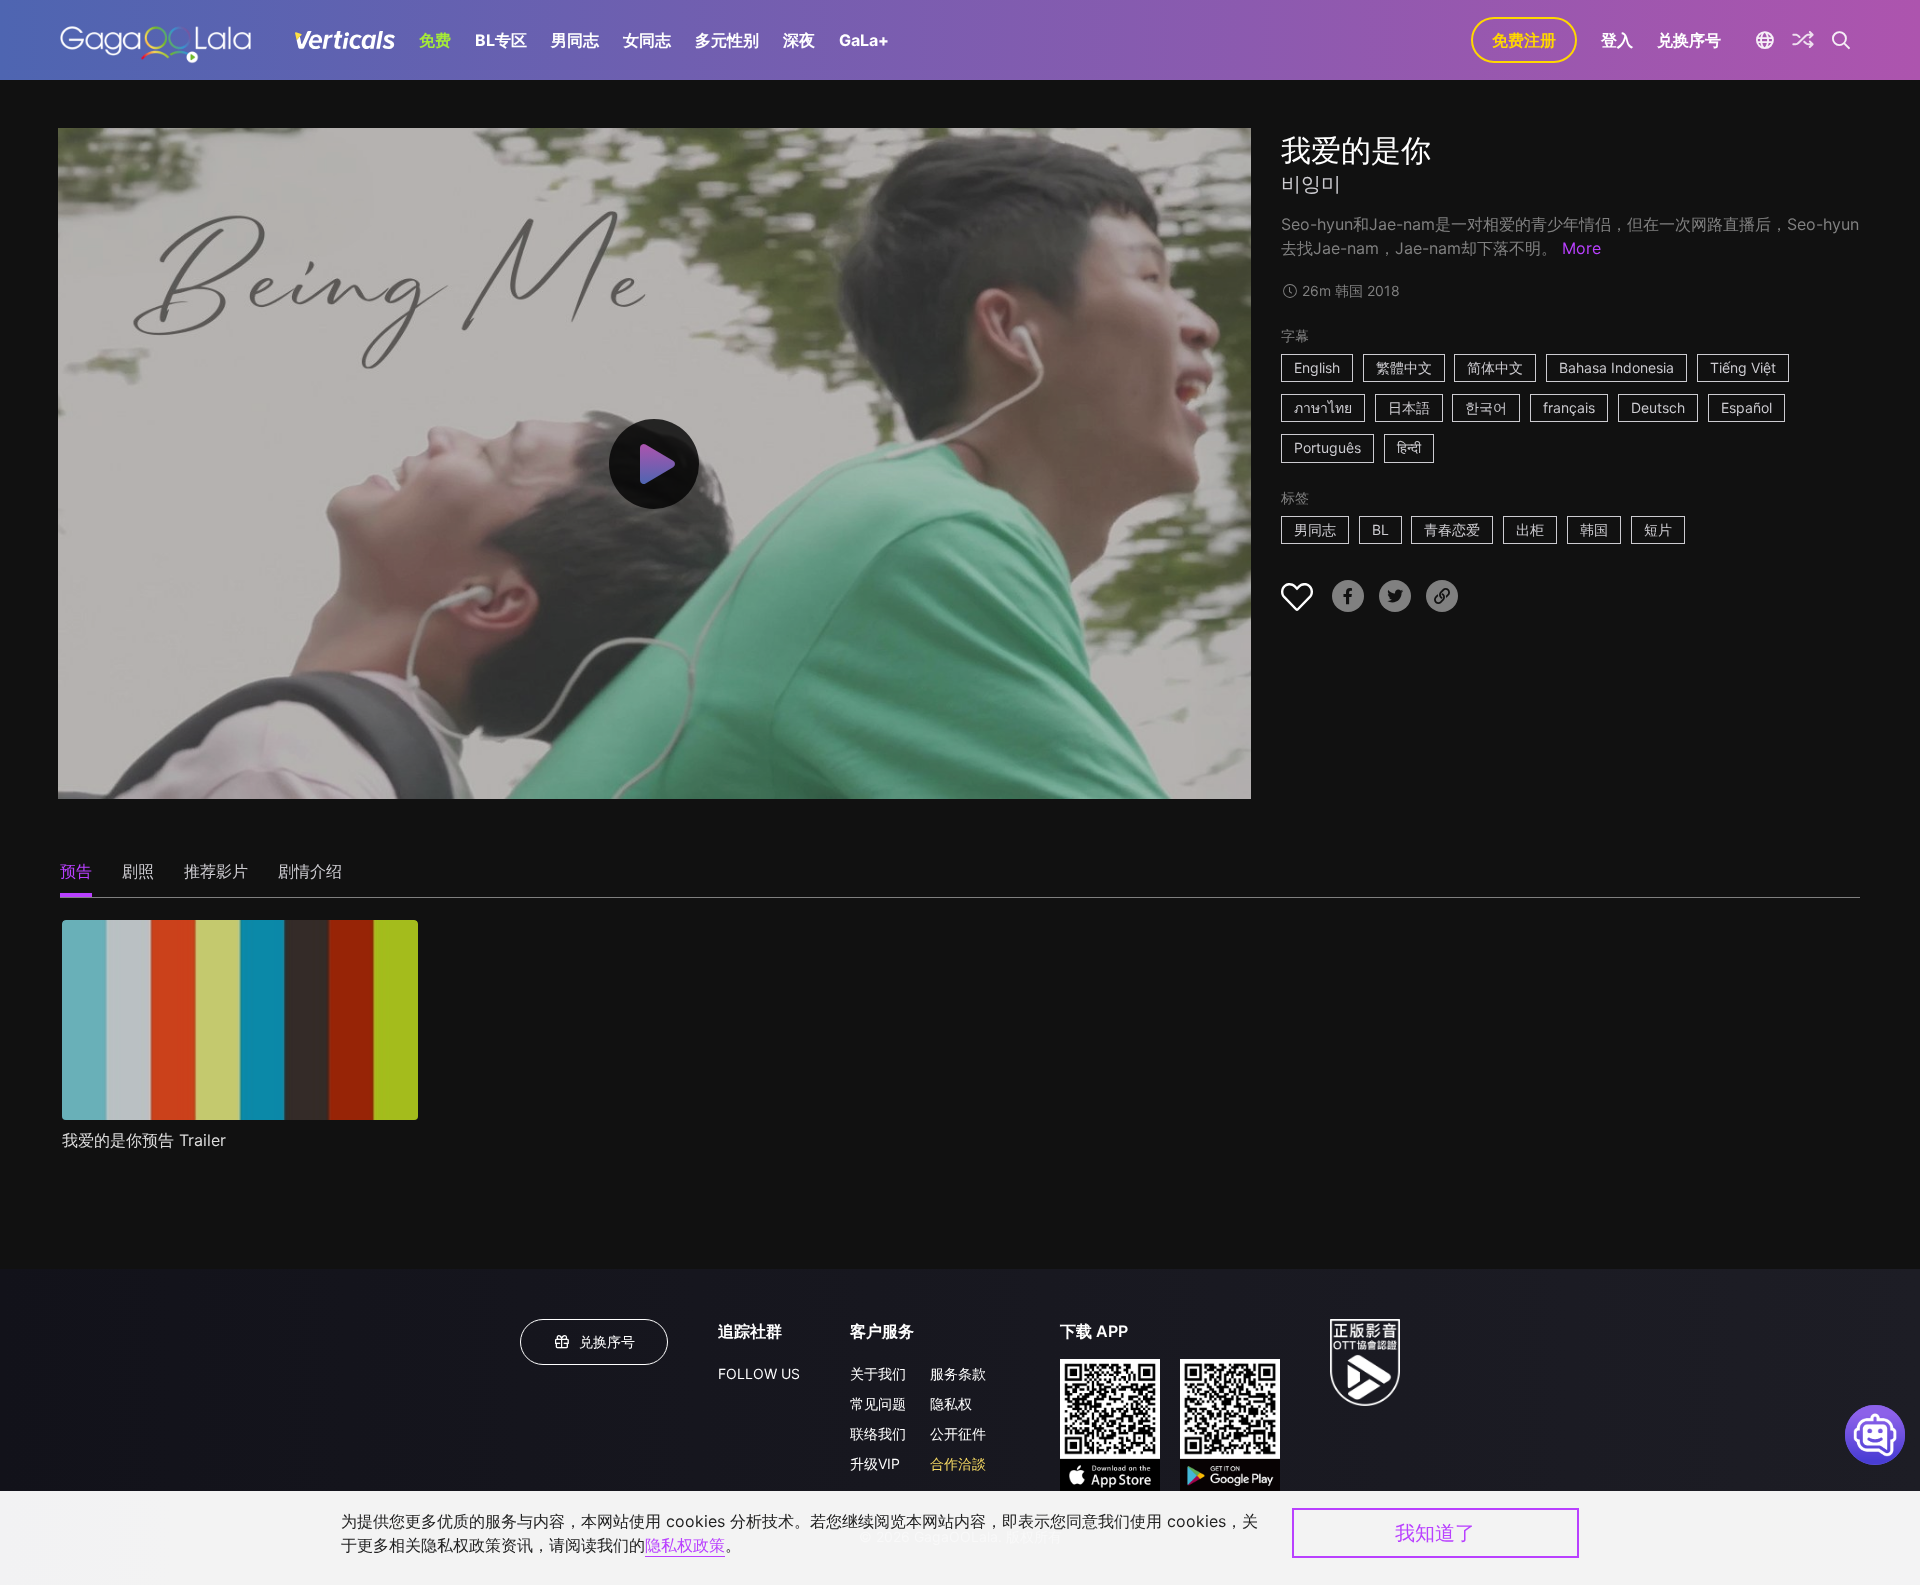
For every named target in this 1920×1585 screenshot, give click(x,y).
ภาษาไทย (1323, 407)
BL (1380, 529)
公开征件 (958, 1433)
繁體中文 (1404, 367)
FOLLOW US (759, 1373)
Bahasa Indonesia (1616, 367)
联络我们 (878, 1433)
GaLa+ (864, 40)
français (1569, 407)
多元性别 (727, 40)
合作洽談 (958, 1463)
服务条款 (958, 1373)
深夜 (799, 40)
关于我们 (878, 1373)
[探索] (1803, 40)
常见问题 (878, 1403)
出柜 (1530, 529)
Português (1327, 447)
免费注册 (1524, 40)
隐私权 (951, 1403)
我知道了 (1435, 1533)
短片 (1658, 529)
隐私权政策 (685, 1545)
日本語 (1409, 407)
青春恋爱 (1452, 529)
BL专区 (501, 40)
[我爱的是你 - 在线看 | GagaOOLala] (155, 40)
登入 (1617, 40)
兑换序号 (1689, 40)
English (1317, 367)
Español (1746, 407)
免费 (435, 40)
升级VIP (875, 1463)
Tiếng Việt (1743, 367)
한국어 (1486, 407)
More (1581, 248)
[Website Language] (1764, 40)
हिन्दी (1409, 447)
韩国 (1594, 529)
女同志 (647, 40)
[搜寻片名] (1841, 40)
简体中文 (1495, 367)
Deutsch (1658, 407)
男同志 (575, 40)
